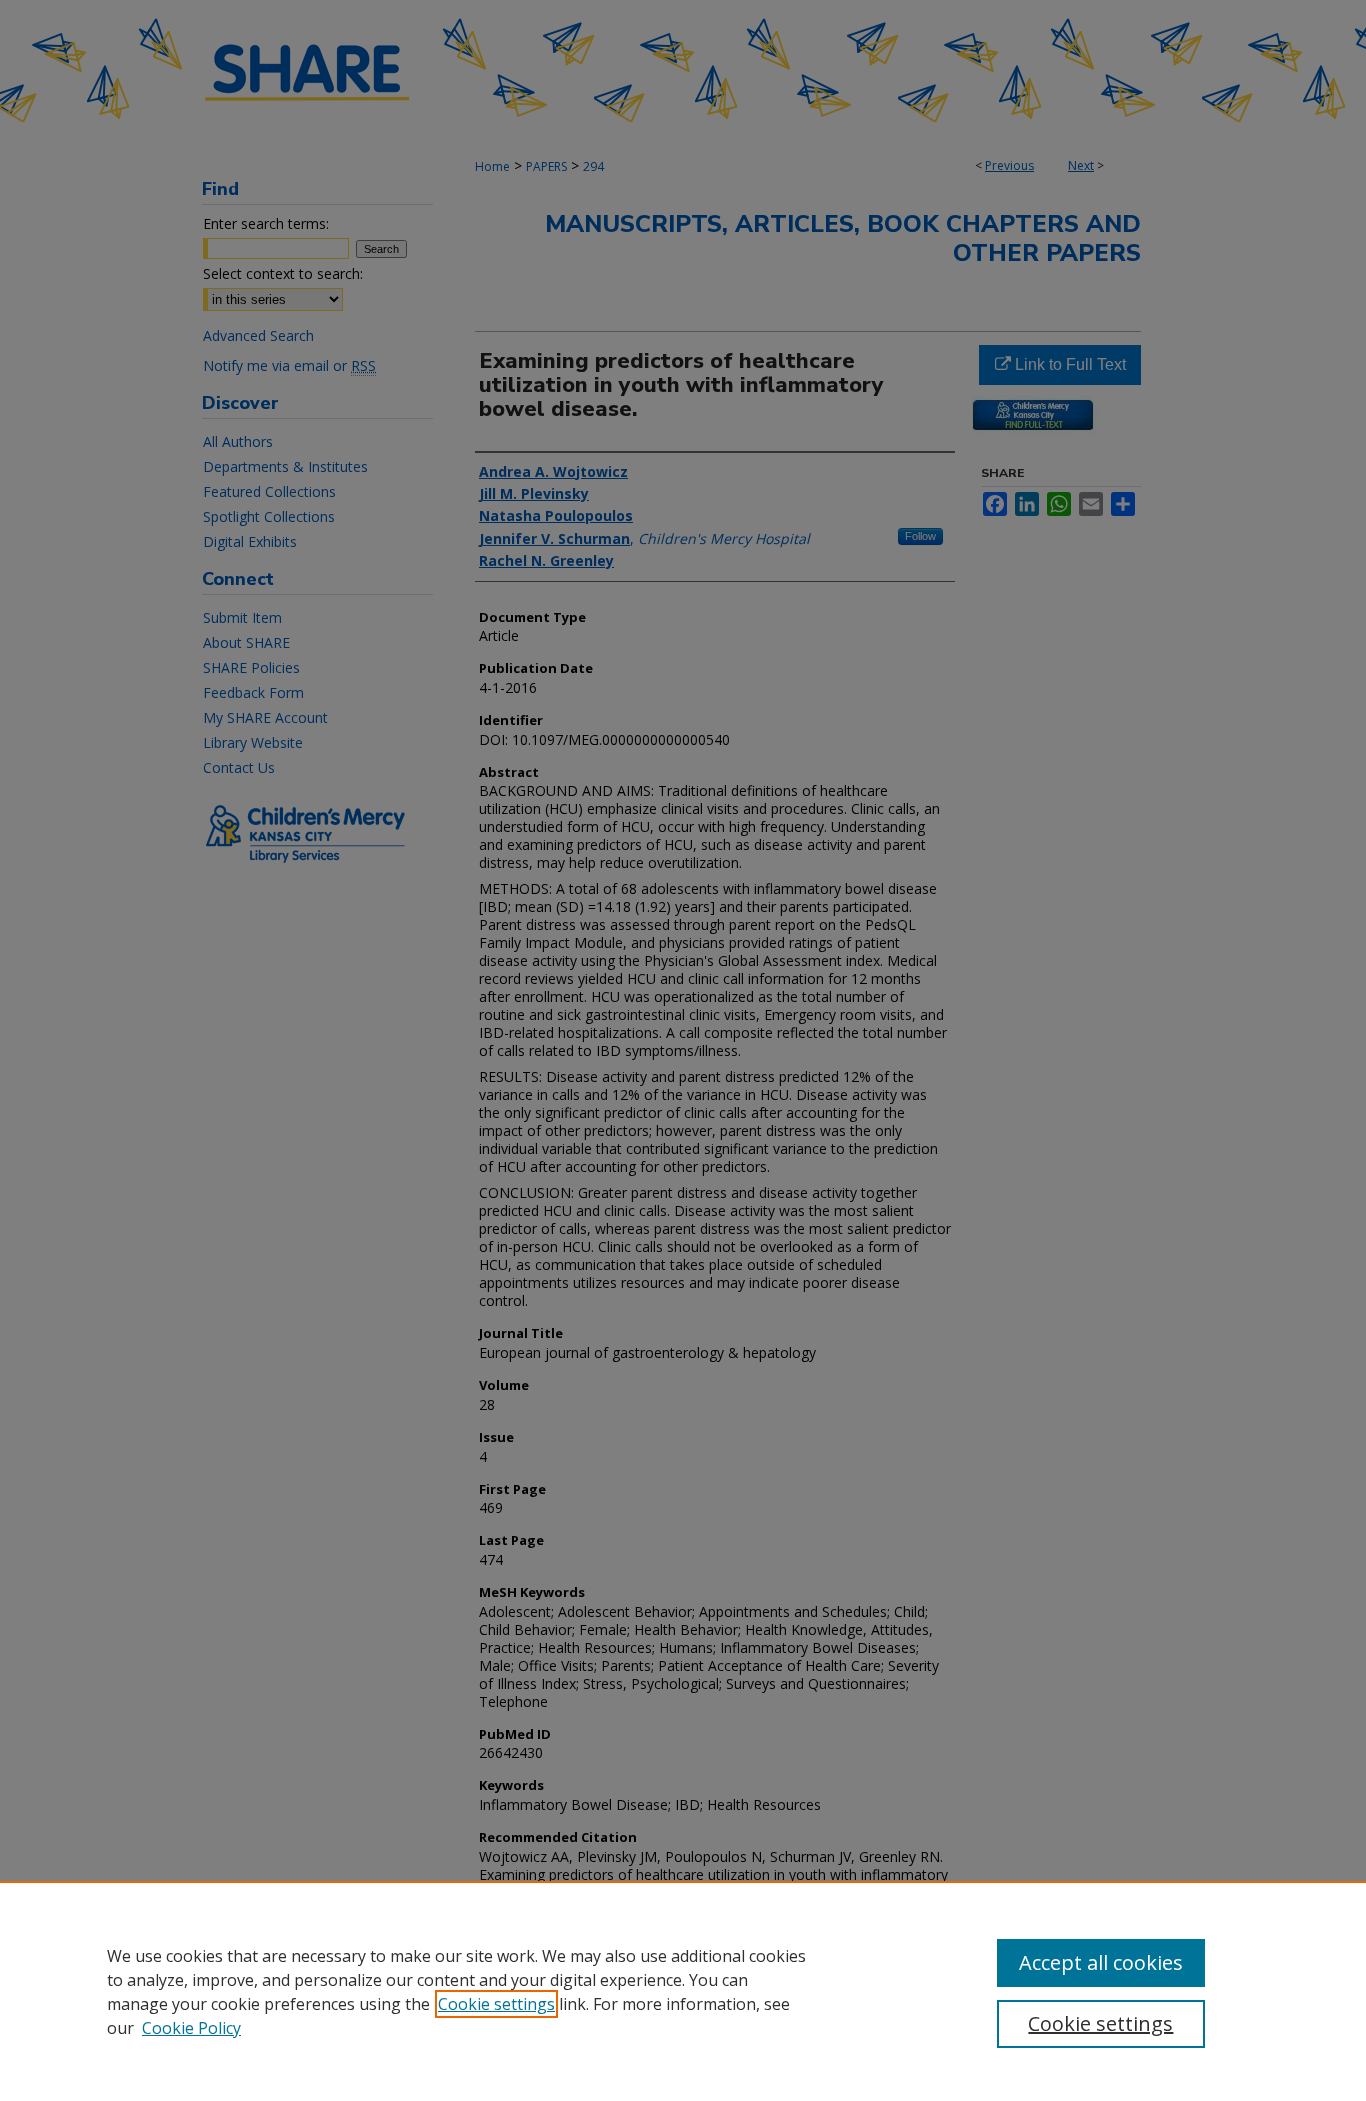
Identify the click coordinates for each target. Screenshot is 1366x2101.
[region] (683, 1991)
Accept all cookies (1101, 1962)
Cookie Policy (191, 2028)
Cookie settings (496, 2004)
